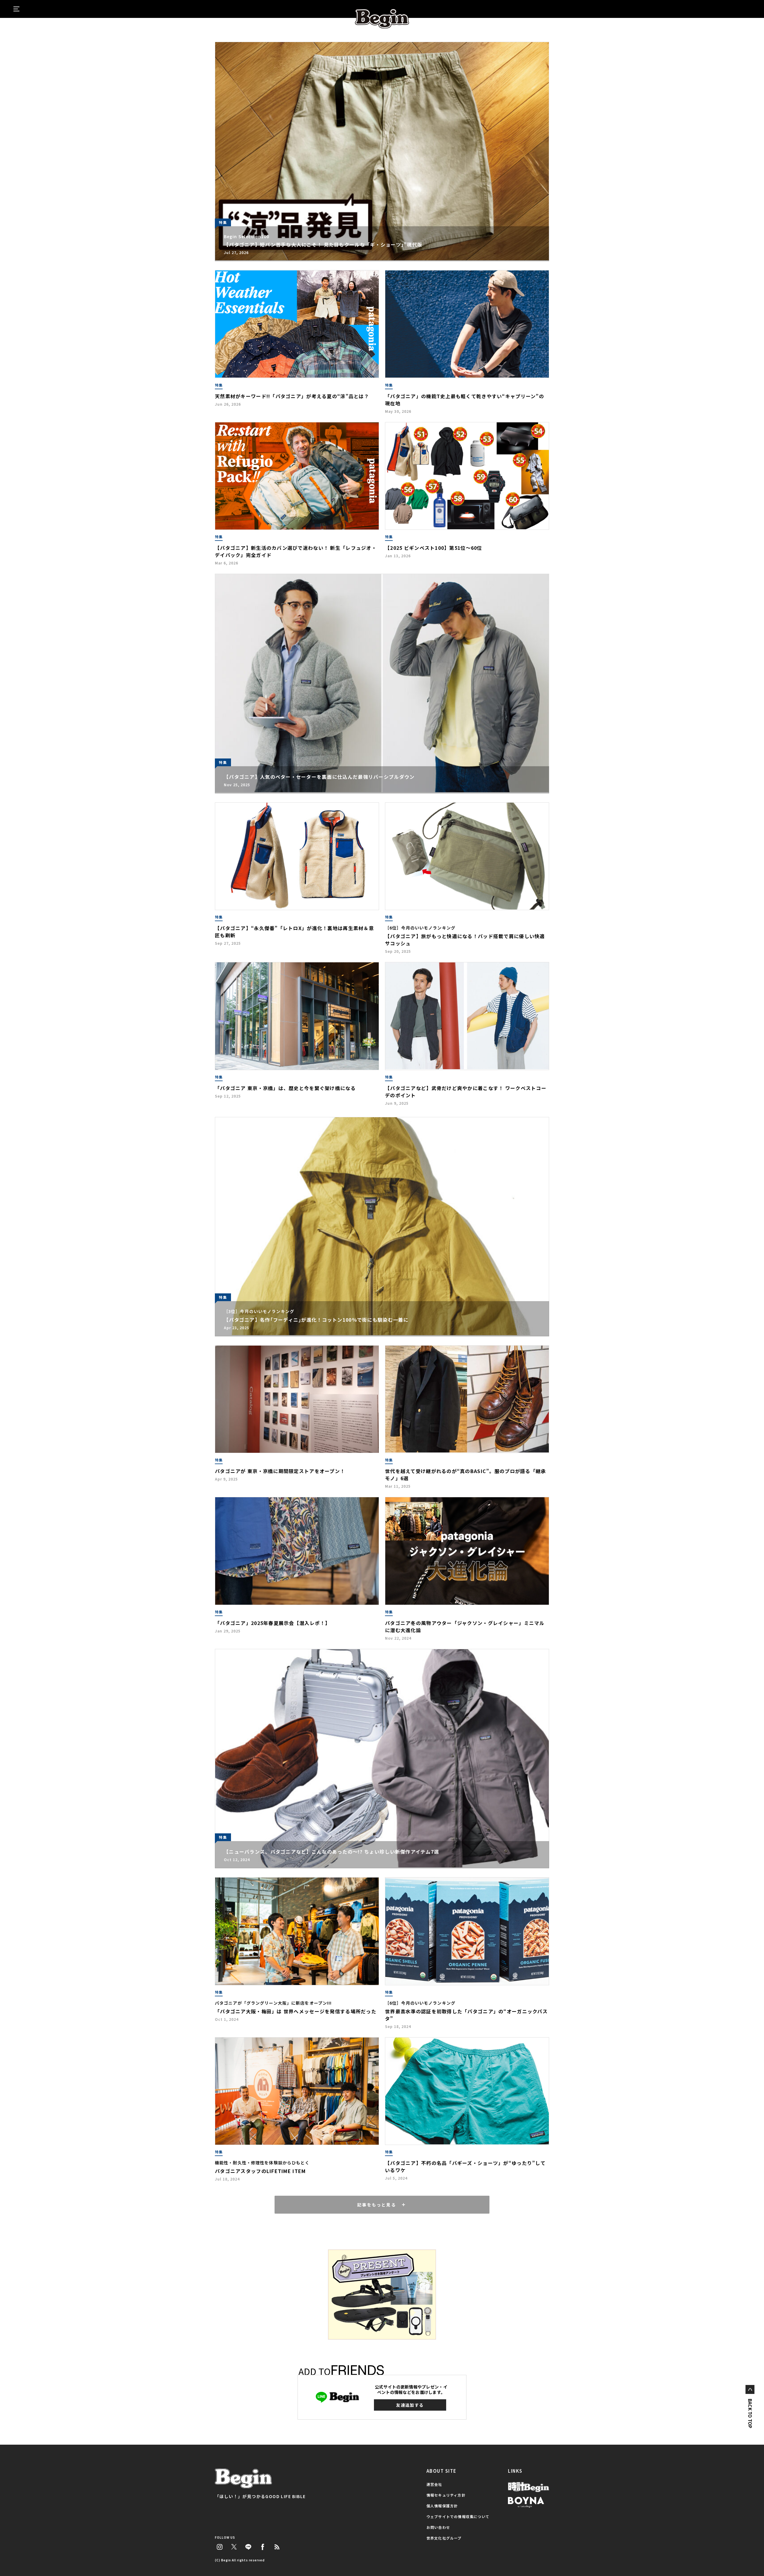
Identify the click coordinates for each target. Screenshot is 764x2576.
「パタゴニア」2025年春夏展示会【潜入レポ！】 (273, 1623)
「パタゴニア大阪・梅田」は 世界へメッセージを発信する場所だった (296, 2011)
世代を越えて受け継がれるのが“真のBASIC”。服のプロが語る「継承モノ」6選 (466, 1475)
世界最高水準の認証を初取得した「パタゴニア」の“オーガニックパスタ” (466, 2015)
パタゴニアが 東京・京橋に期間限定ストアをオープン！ (280, 1471)
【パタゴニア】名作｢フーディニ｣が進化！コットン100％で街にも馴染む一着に (316, 1320)
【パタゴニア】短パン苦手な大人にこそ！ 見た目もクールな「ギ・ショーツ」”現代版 (323, 244)
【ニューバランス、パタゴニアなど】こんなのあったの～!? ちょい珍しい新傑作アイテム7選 (331, 1852)
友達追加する (410, 2405)
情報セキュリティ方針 (446, 2495)
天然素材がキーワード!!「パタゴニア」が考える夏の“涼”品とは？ (292, 396)
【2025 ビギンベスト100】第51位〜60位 (434, 548)
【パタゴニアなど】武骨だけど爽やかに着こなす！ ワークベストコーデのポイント (466, 1092)
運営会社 (434, 2484)
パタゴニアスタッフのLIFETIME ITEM (260, 2171)
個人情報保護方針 (442, 2506)
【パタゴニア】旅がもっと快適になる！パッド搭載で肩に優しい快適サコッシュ (465, 940)
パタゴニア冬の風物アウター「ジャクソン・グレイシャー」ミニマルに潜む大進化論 (465, 1626)
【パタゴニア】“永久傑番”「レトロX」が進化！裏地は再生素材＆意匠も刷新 (294, 932)
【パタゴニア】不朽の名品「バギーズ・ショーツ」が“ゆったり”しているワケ (465, 2166)
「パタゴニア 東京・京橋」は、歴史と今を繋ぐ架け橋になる (285, 1088)
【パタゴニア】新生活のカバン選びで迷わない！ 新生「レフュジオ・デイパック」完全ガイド (296, 551)
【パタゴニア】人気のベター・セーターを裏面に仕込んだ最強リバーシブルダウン (319, 777)
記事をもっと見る (377, 2205)
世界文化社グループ (444, 2538)
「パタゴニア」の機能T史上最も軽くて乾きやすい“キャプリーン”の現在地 (465, 400)
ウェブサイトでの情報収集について (458, 2516)
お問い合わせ (438, 2527)
